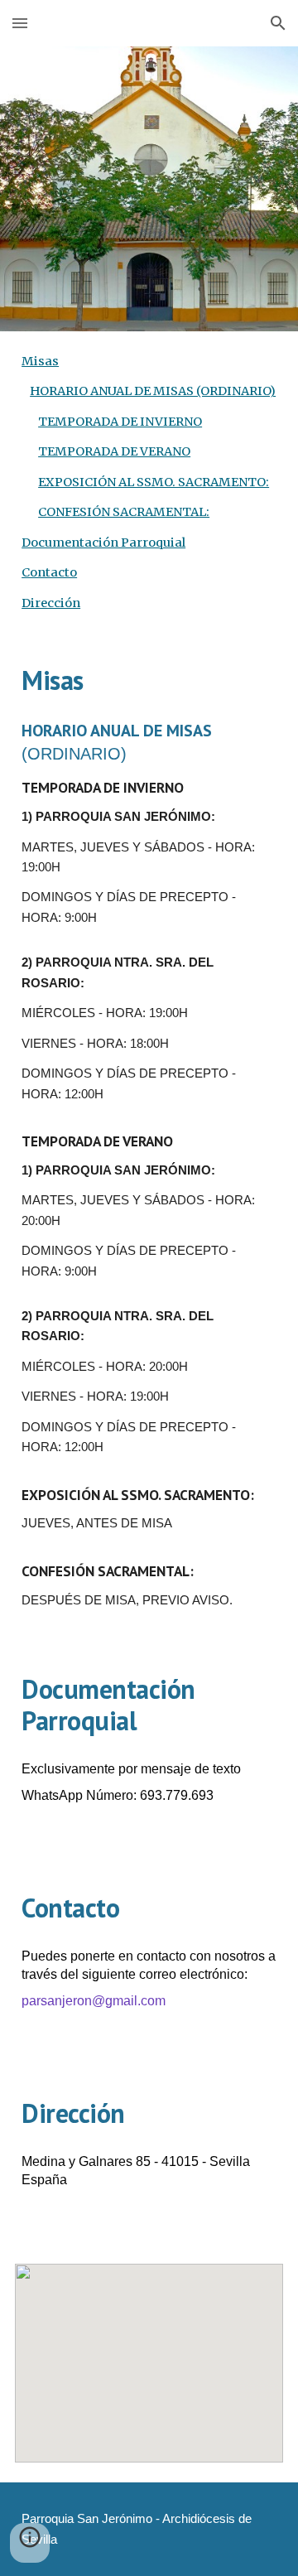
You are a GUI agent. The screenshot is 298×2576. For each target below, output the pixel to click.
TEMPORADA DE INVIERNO (120, 422)
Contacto (49, 572)
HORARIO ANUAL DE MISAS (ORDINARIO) (153, 391)
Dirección (51, 603)
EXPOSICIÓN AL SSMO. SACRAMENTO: (154, 482)
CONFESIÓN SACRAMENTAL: (124, 512)
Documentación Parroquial (103, 543)
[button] (20, 23)
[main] (149, 680)
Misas (40, 361)
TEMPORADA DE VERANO (114, 451)
